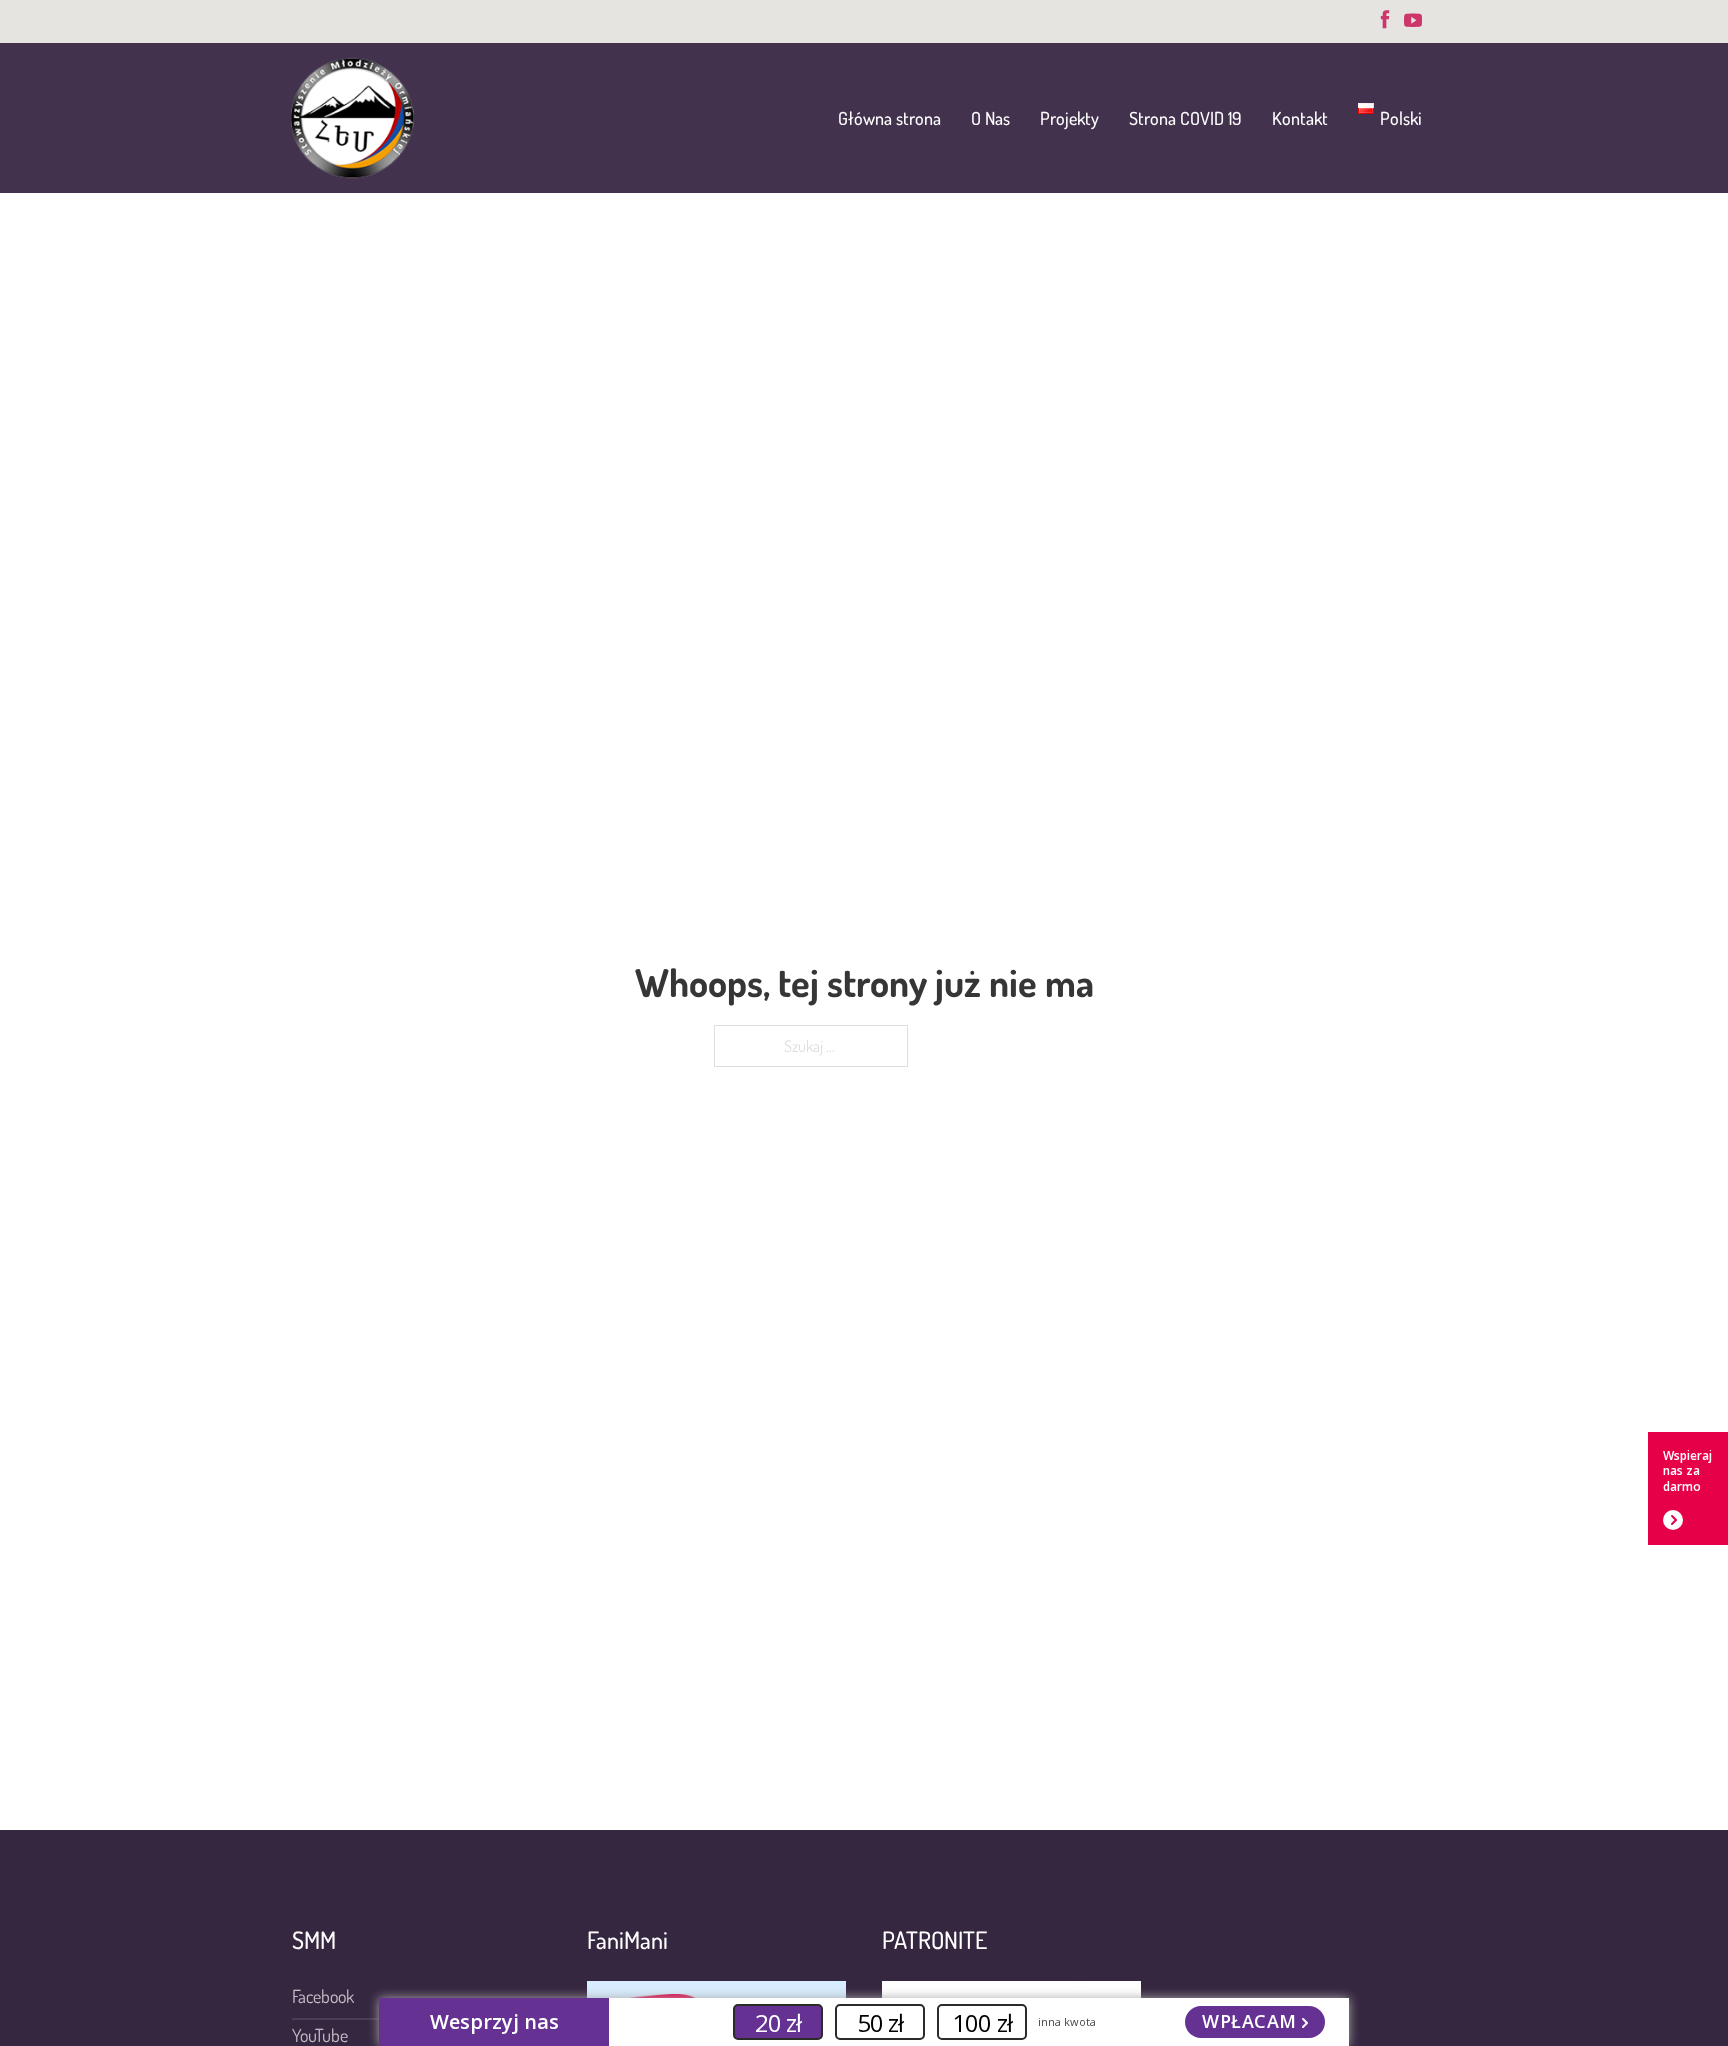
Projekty (1069, 118)
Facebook (323, 1996)
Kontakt (1300, 118)
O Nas (990, 118)
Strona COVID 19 (1185, 118)
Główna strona (889, 118)
